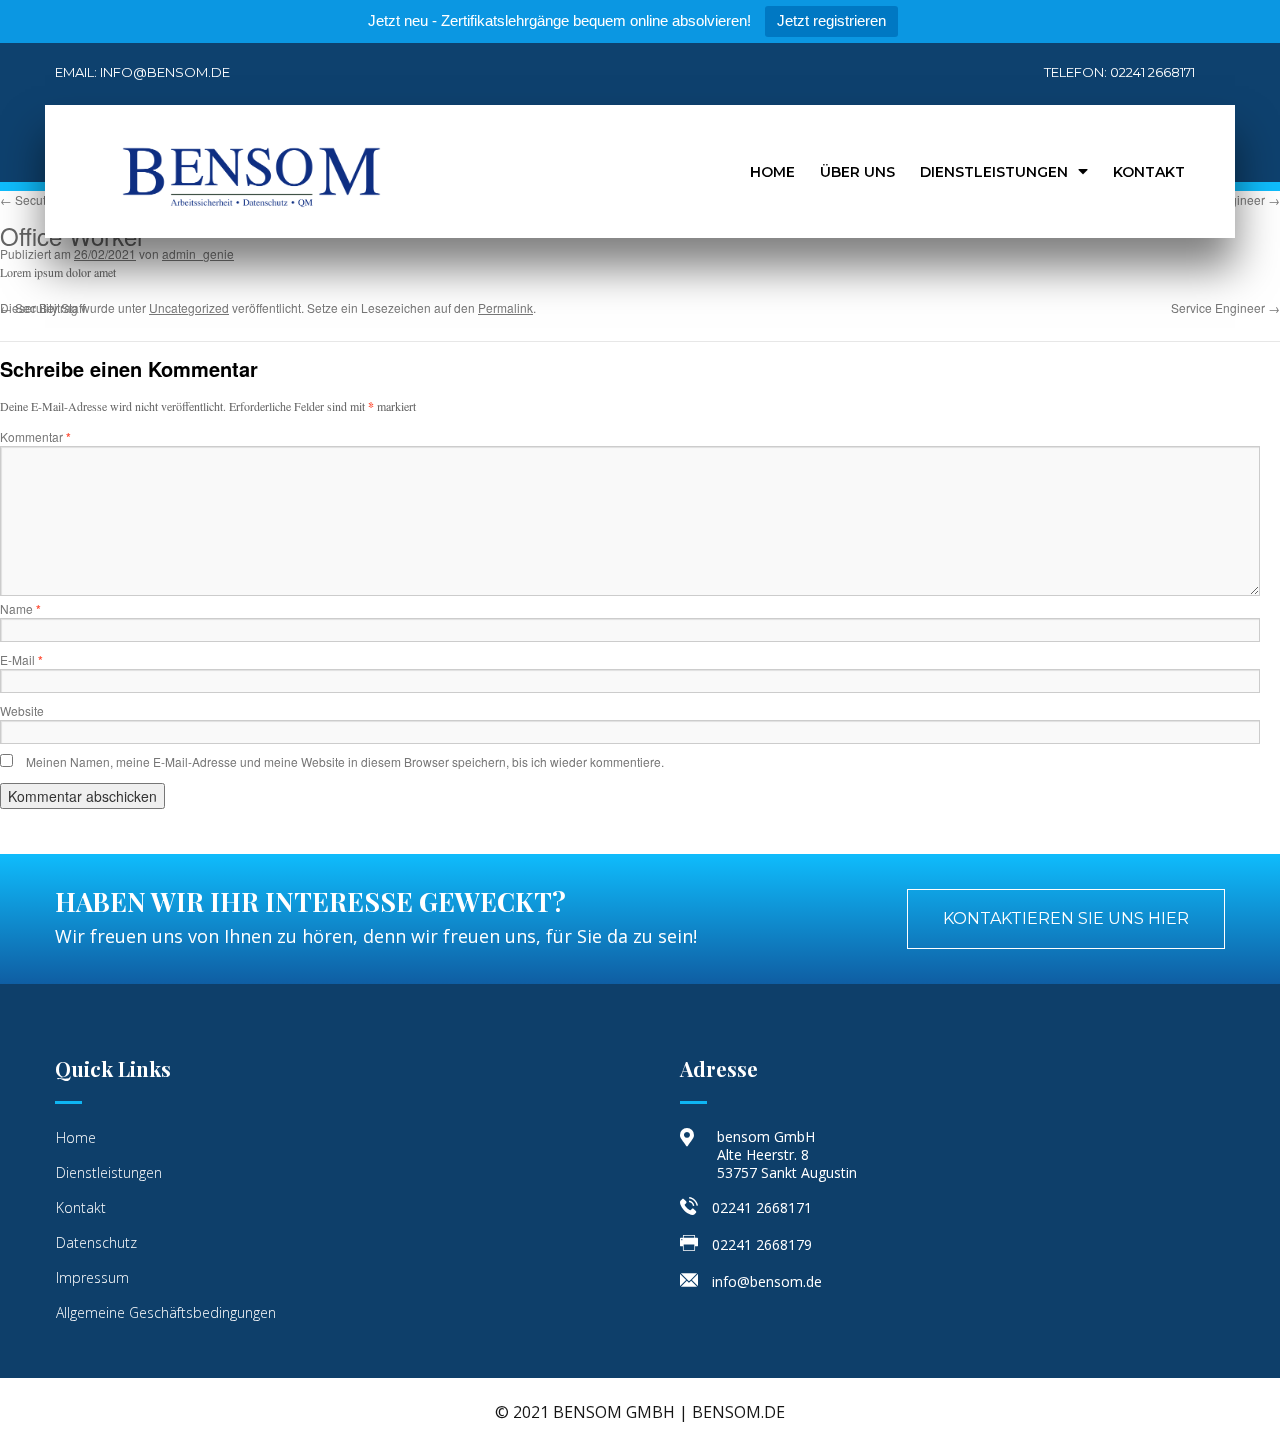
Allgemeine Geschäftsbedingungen (166, 1312)
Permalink (505, 307)
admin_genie (198, 253)
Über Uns (857, 172)
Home (772, 172)
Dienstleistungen (994, 172)
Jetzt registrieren (831, 20)
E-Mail (21, 659)
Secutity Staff (42, 199)
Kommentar (35, 436)
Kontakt (1149, 172)
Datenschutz (96, 1242)
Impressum (92, 1277)
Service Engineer (1225, 307)
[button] (1066, 919)
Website (22, 710)
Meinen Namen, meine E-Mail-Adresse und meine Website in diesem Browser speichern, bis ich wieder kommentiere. (345, 761)
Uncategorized (189, 307)
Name (20, 608)
